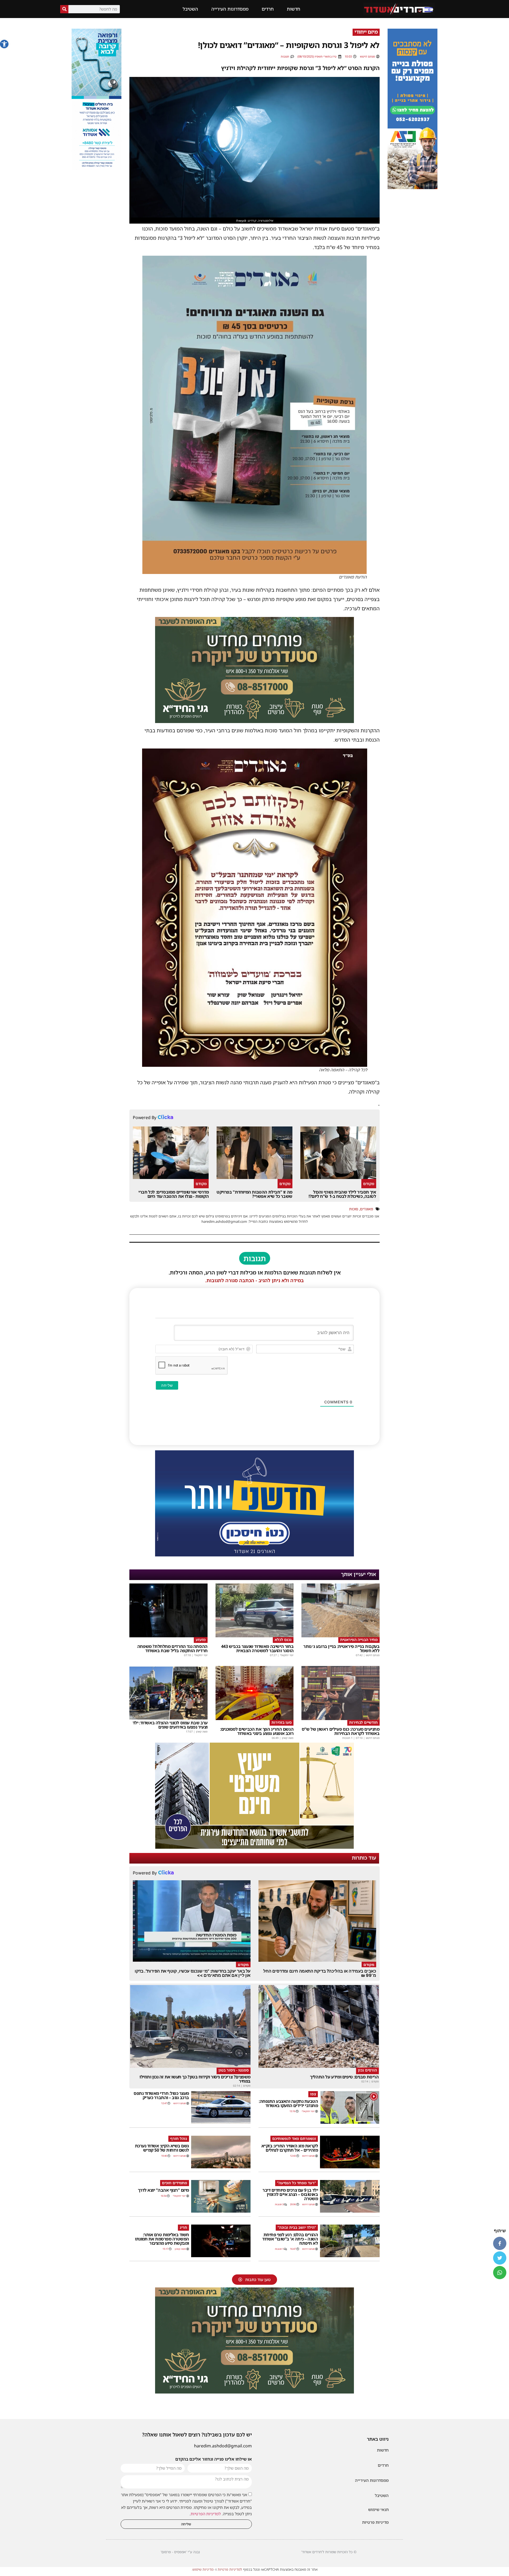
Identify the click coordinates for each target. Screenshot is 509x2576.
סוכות (354, 1209)
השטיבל (190, 9)
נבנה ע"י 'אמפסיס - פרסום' (180, 2552)
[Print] (413, 188)
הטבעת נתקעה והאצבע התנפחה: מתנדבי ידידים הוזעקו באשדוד (288, 2103)
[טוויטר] (500, 2258)
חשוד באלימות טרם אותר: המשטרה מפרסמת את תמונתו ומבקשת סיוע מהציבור (162, 2239)
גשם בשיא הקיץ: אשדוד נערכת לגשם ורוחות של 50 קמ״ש (162, 2148)
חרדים (268, 9)
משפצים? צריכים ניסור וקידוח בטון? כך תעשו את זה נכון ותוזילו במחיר (195, 2079)
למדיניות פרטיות (230, 2569)
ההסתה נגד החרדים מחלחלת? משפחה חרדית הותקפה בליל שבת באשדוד (172, 1648)
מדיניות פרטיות (375, 2522)
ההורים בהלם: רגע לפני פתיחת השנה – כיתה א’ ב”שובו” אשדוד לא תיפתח (290, 2239)
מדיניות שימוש (203, 2569)
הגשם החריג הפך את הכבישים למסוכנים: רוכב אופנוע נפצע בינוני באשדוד (257, 1731)
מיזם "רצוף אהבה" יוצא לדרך (163, 2190)
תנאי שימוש (378, 2509)
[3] (96, 168)
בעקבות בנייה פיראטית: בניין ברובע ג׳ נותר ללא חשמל (341, 1648)
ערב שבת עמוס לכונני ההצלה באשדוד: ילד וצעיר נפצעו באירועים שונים (170, 1725)
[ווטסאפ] (500, 2273)
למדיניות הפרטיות (206, 2514)
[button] (4, 44)
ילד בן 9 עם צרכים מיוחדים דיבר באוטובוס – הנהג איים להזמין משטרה (290, 2194)
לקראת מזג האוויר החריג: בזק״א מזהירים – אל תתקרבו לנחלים (290, 2148)
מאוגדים (367, 1209)
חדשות (293, 9)
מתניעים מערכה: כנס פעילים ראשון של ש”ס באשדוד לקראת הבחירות (341, 1731)
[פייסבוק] (500, 2243)
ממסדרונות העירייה (230, 9)
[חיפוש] (64, 9)
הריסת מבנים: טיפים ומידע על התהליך (344, 2077)
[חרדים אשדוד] (254, 1555)
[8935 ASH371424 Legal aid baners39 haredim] (254, 1847)
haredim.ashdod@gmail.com (223, 2446)
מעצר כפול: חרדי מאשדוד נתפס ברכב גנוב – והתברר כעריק (161, 2095)
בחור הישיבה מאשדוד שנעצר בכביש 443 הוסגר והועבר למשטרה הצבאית (257, 1648)
